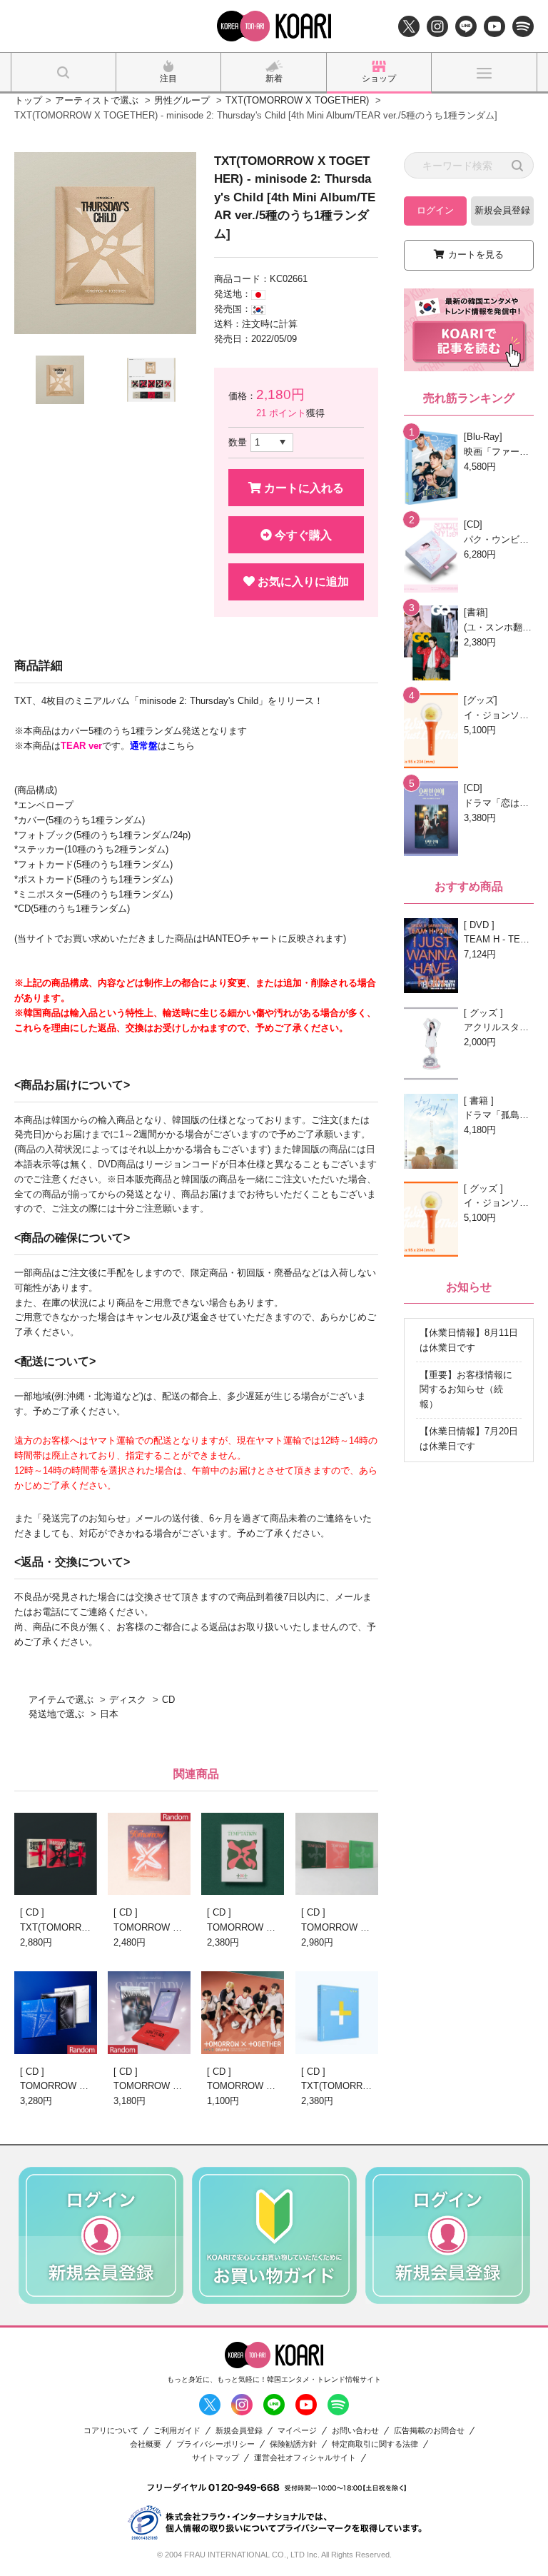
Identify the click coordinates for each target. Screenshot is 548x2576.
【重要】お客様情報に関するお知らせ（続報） (466, 1390)
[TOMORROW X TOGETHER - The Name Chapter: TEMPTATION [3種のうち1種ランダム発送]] (337, 1854)
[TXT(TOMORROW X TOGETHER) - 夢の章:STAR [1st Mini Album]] (337, 2012)
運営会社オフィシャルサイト (305, 2458)
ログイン (435, 210)
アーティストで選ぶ (97, 100)
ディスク (128, 1700)
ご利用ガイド (177, 2431)
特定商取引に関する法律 (375, 2444)
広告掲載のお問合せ (429, 2431)
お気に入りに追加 (302, 582)
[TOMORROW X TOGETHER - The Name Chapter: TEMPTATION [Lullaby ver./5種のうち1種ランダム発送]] (243, 1854)
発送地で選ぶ (56, 1714)
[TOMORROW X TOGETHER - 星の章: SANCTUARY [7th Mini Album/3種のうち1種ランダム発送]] (149, 2012)
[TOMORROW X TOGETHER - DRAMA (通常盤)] (243, 2012)
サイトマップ (215, 2458)
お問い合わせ (355, 2431)
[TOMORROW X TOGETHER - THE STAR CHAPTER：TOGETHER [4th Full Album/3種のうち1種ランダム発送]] (56, 2012)
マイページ (297, 2431)
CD (168, 1700)
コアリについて (111, 2431)
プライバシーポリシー (215, 2444)
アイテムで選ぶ (61, 1700)
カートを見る (476, 255)
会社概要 (146, 2444)
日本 (109, 1714)
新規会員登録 (502, 210)
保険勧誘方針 (293, 2444)
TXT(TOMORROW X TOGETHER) (297, 100)
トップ (28, 100)
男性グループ (182, 100)
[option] (105, 243)
